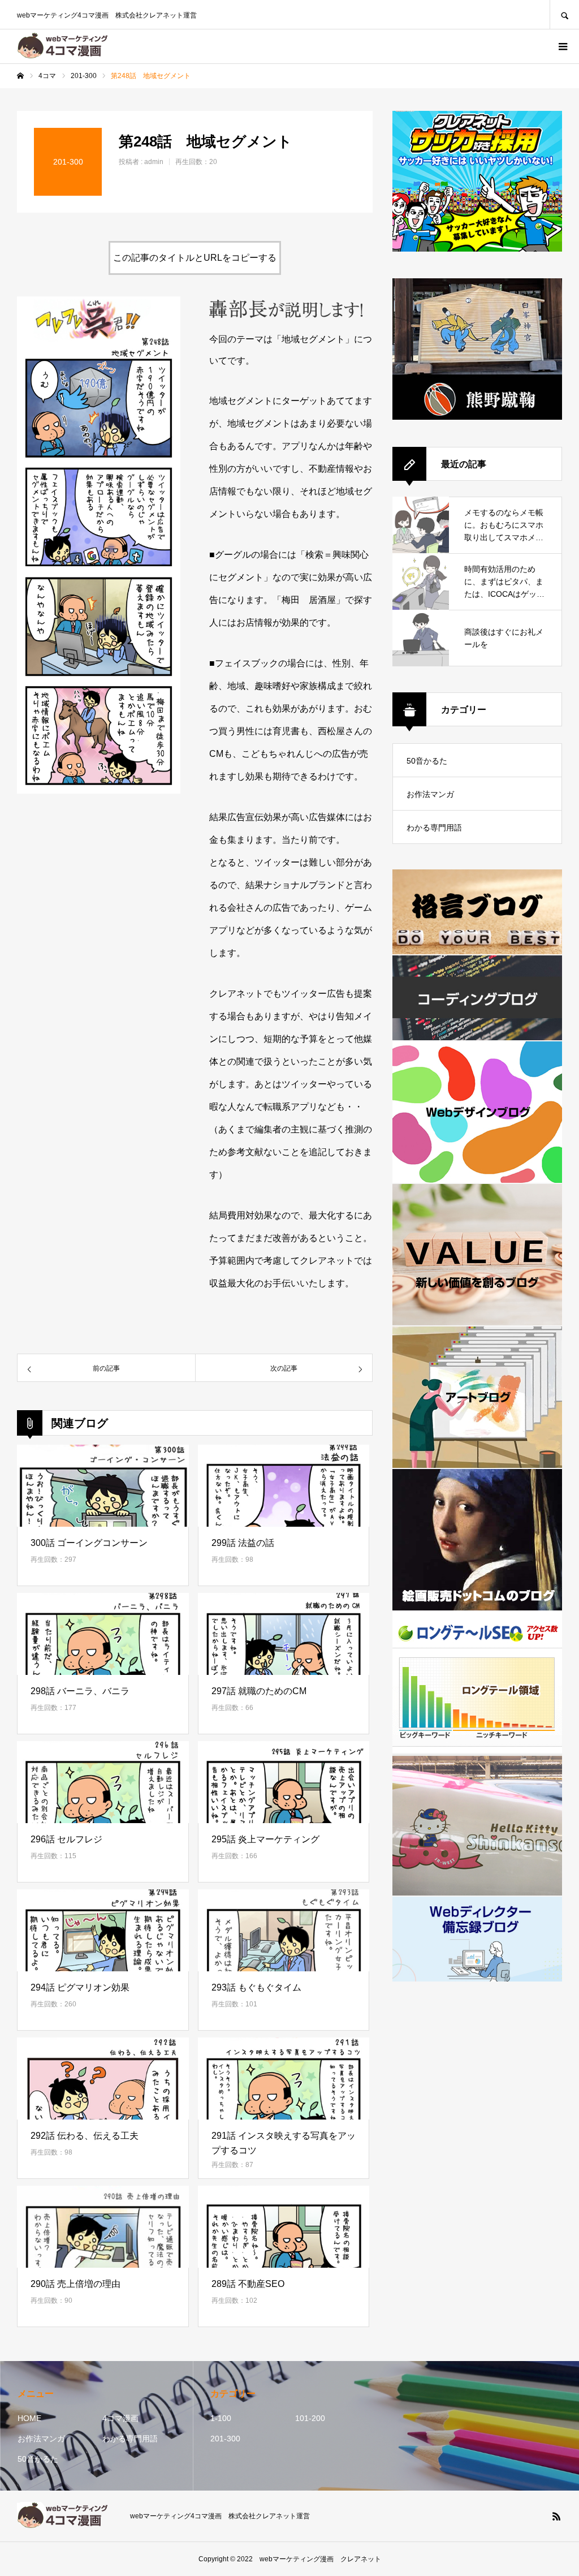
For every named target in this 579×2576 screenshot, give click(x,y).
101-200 (310, 2418)
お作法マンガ (430, 794)
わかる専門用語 (434, 828)
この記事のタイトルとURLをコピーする (195, 258)
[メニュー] (562, 46)
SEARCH (564, 14)
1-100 (221, 2418)
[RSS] (556, 2516)
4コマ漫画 (120, 2418)
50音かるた (427, 761)
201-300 (225, 2439)
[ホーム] (20, 76)
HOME (29, 2418)
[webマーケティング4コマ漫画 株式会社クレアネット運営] (66, 46)
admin (154, 162)
